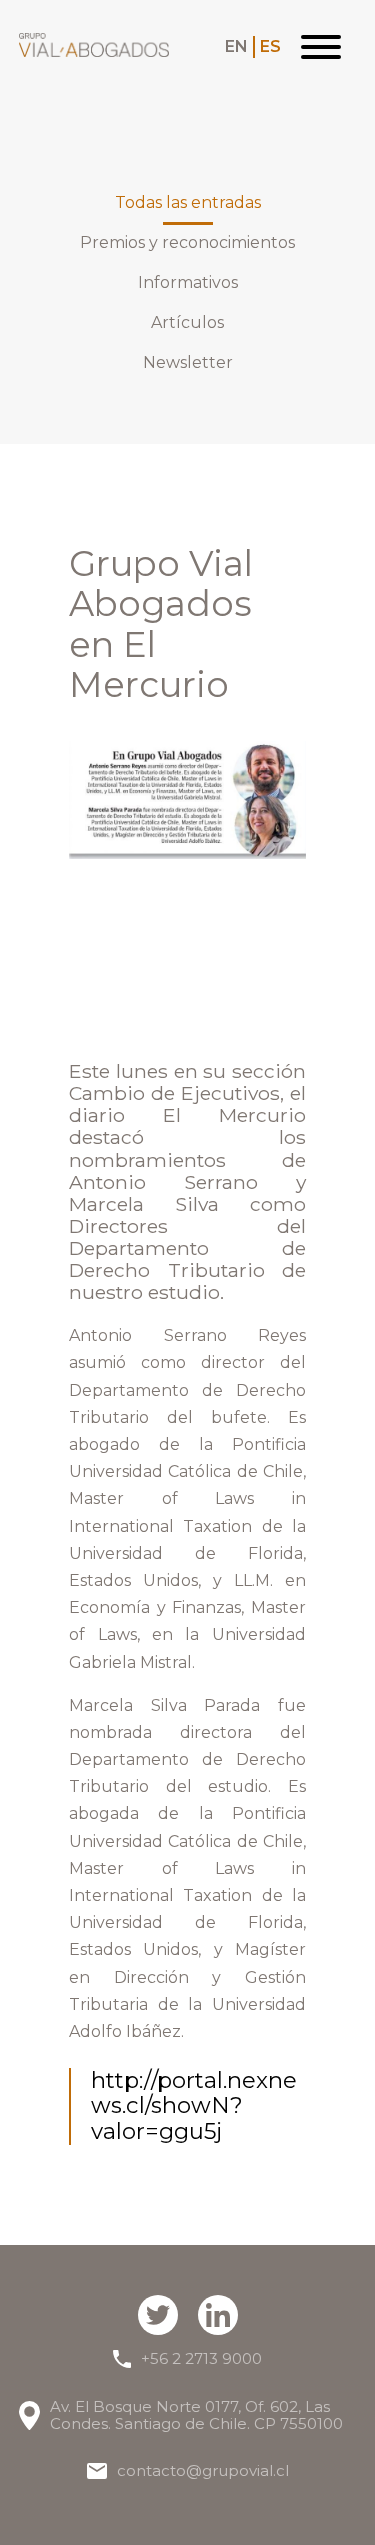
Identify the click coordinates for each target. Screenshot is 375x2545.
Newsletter (188, 363)
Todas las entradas (188, 203)
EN (236, 47)
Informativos (188, 283)
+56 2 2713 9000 (201, 2358)
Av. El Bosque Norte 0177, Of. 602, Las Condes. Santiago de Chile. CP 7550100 (196, 2415)
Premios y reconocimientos (187, 243)
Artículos (187, 323)
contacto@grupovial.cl (203, 2470)
